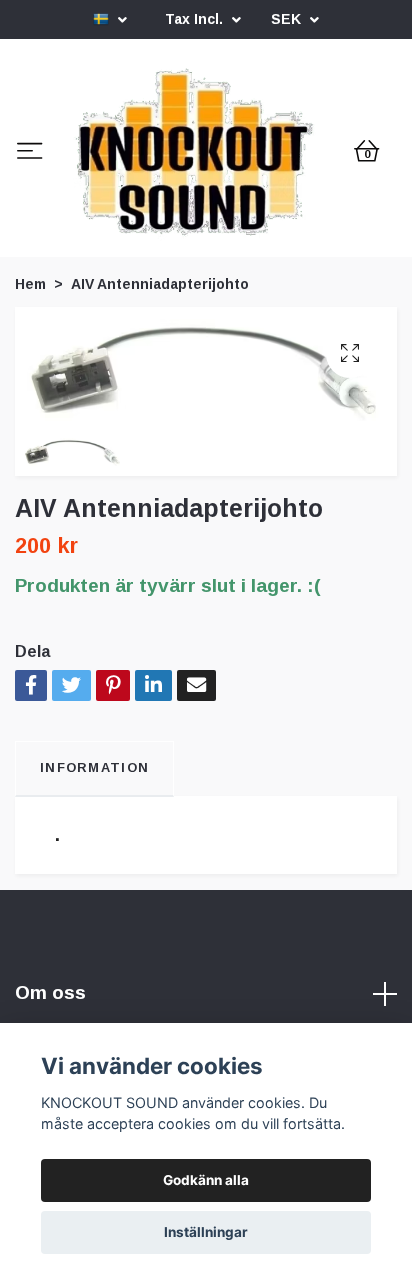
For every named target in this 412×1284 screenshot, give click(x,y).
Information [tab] (94, 915)
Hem (30, 432)
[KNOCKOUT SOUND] (206, 228)
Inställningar (206, 1232)
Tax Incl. (196, 19)
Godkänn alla (206, 1180)
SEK (288, 19)
